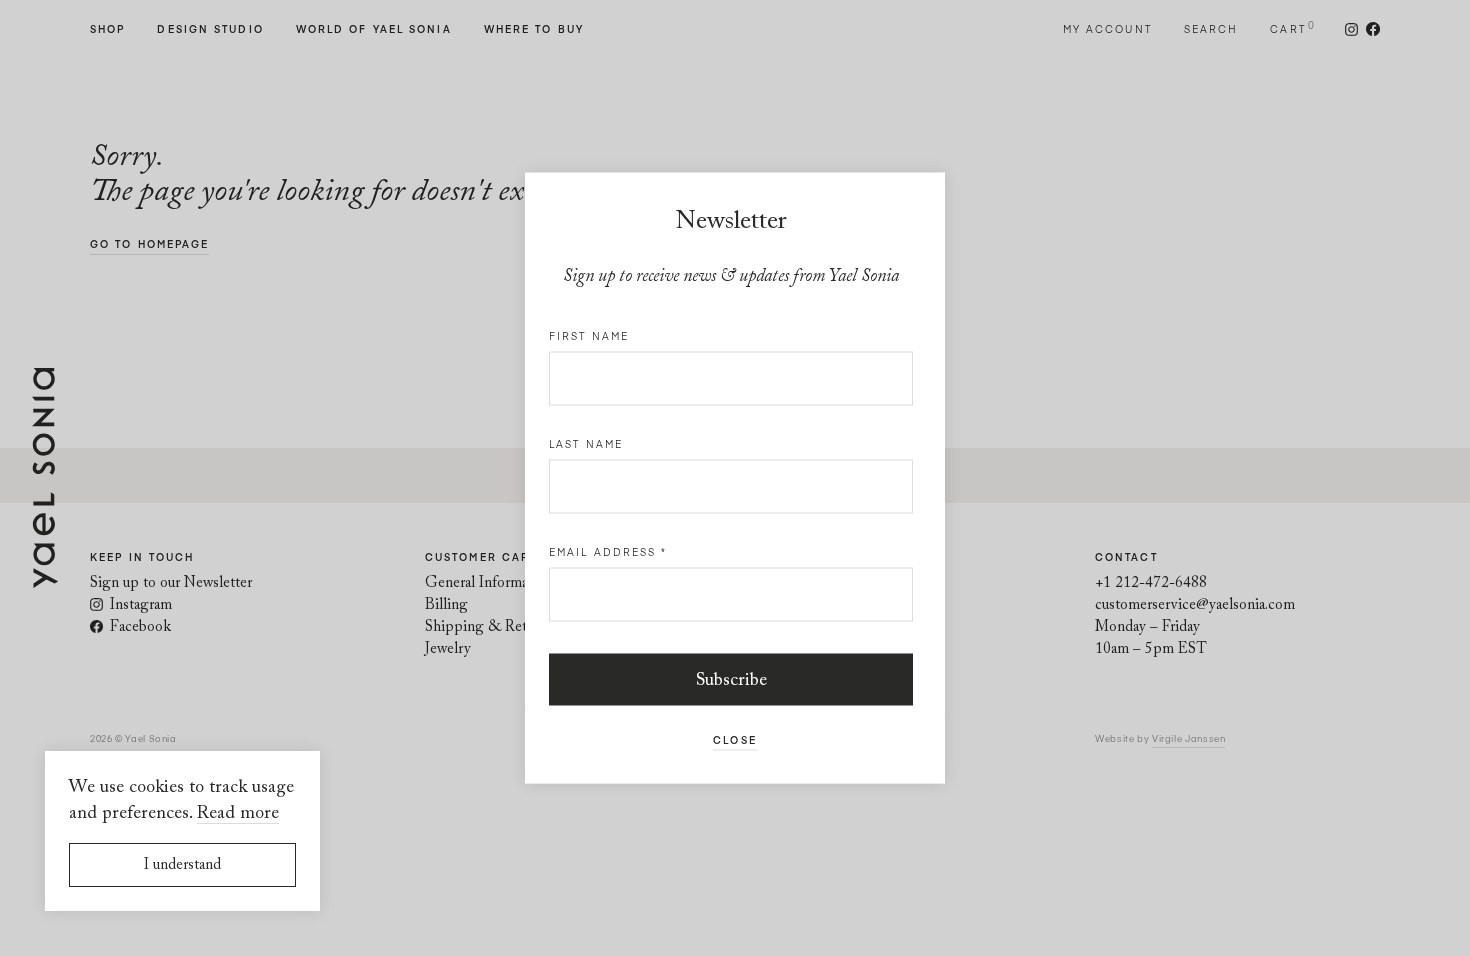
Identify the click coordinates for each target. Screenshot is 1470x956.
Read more (238, 814)
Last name (586, 444)
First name (589, 336)
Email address (608, 552)
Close (735, 740)
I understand (182, 865)
